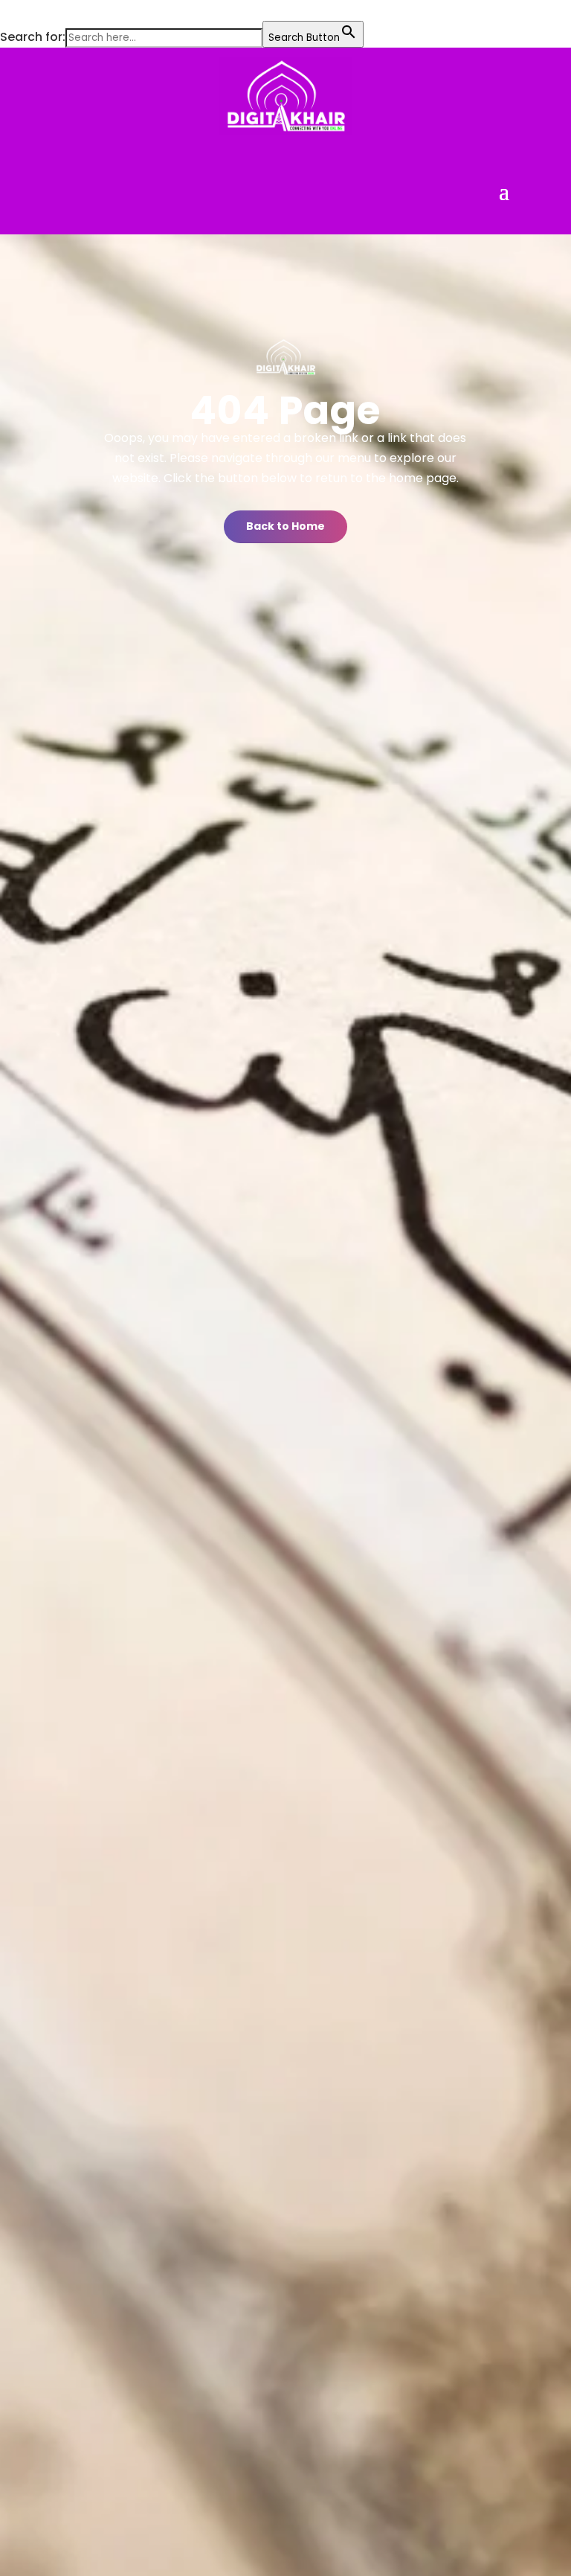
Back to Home (285, 526)
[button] (7, 11)
